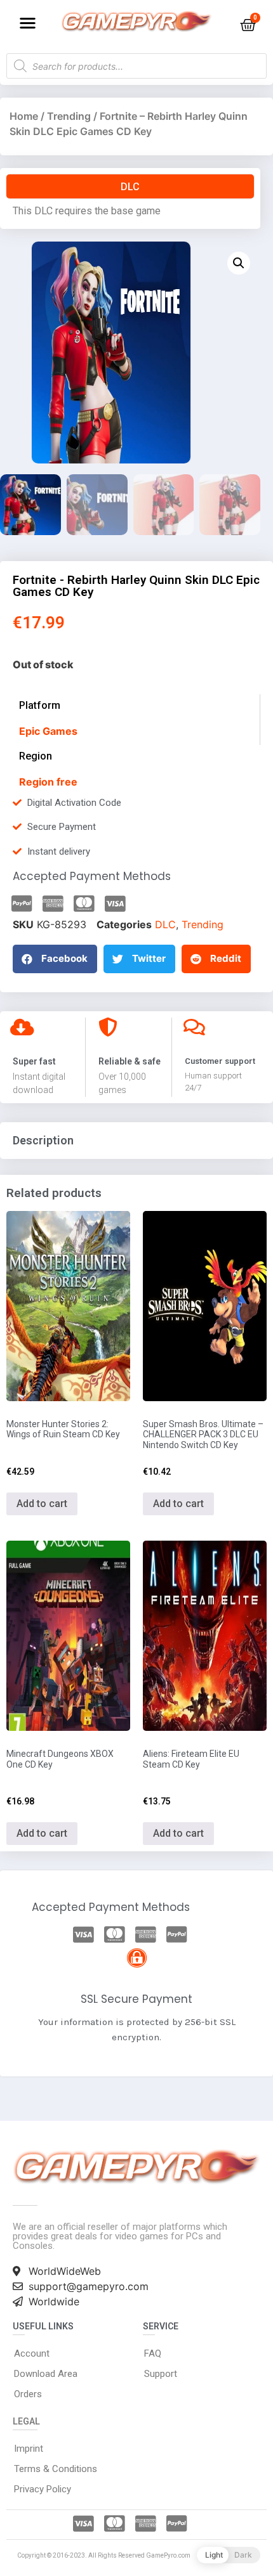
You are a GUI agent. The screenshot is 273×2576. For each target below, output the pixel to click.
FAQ (153, 2353)
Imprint (29, 2449)
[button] (28, 23)
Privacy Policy (43, 2489)
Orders (28, 2394)
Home (24, 116)
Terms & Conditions (56, 2469)
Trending (69, 116)
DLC (165, 924)
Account (32, 2353)
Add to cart (42, 1504)
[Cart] (248, 25)
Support (161, 2374)
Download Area (46, 2374)
